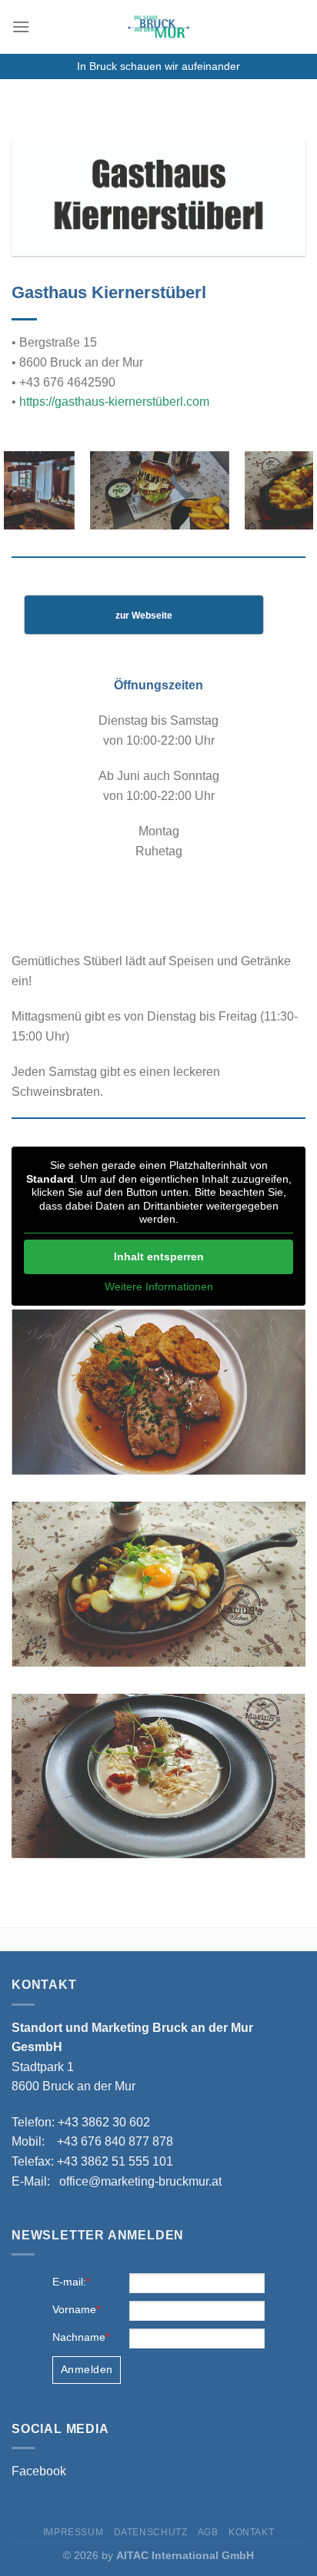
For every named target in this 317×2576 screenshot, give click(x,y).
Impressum (73, 2532)
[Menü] (21, 27)
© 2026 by (158, 2555)
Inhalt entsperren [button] (159, 1256)
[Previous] (11, 496)
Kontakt (251, 2532)
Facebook (39, 2471)
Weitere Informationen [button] (159, 1286)
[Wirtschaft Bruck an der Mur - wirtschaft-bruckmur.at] (158, 27)
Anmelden (87, 2369)
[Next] (306, 496)
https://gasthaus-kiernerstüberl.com (114, 402)
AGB (208, 2532)
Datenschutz (151, 2532)
